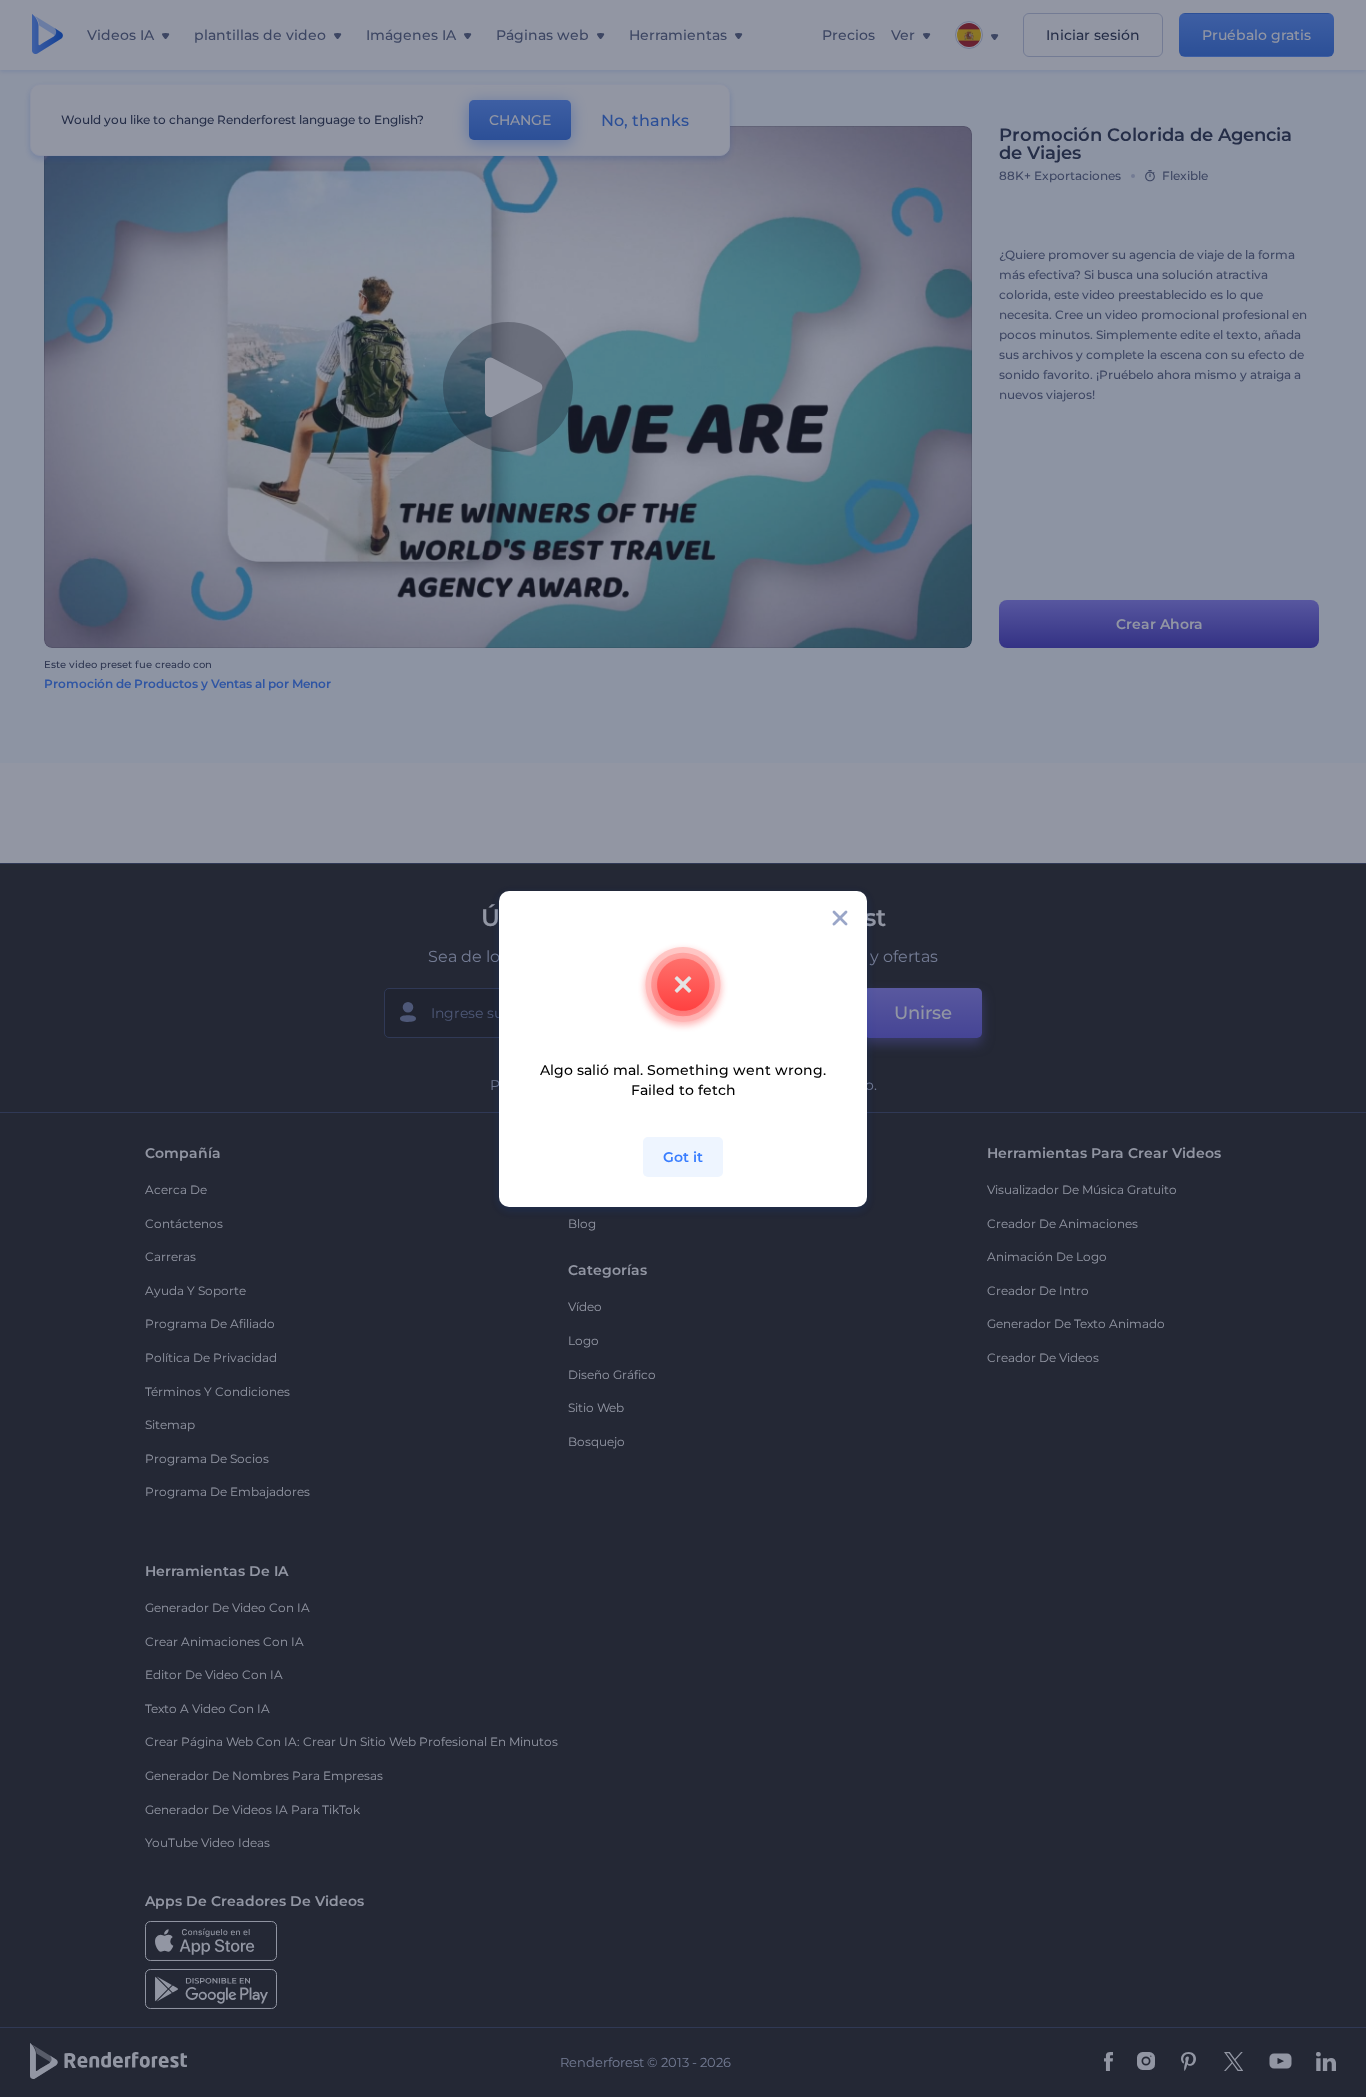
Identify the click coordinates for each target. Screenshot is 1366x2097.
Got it (683, 1157)
